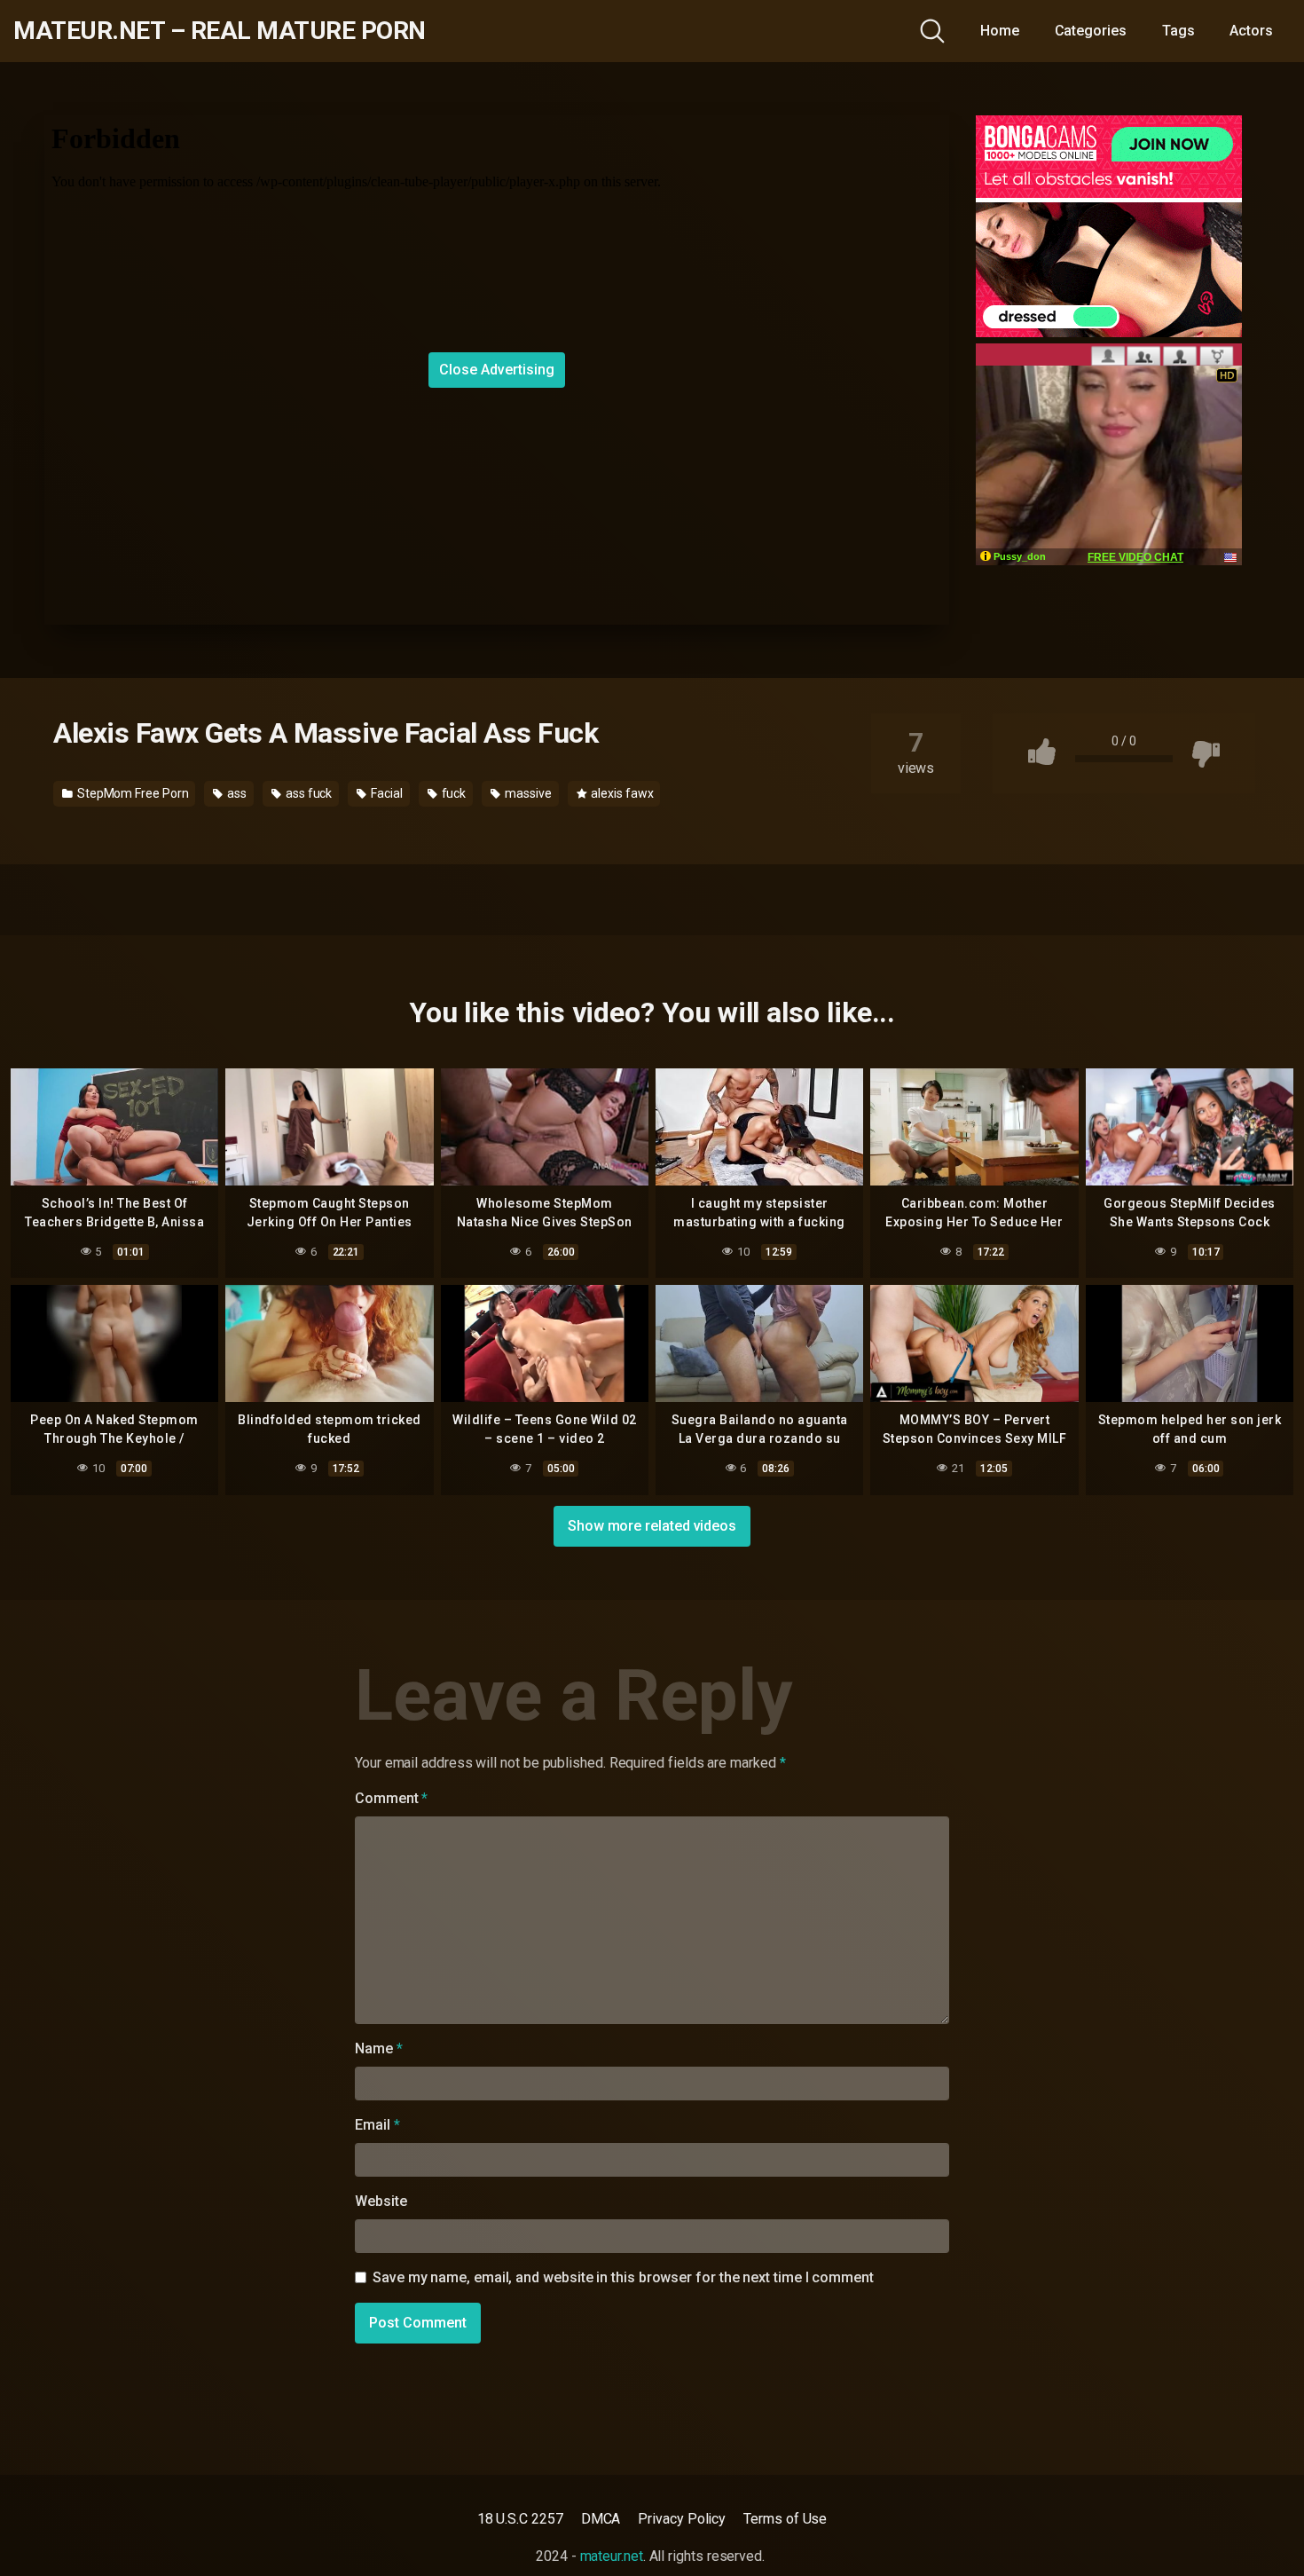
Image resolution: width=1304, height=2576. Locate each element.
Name (379, 2048)
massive (526, 793)
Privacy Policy (682, 2519)
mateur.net (612, 2556)
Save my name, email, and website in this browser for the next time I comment (623, 2277)
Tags (1178, 31)
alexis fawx (621, 793)
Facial (385, 793)
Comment (391, 1798)
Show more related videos (652, 1526)
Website (381, 2201)
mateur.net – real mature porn (220, 31)
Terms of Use (785, 2519)
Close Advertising (497, 370)
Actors (1251, 31)
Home (1000, 31)
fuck (453, 793)
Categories (1091, 31)
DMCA (601, 2519)
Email (377, 2125)
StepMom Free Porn (132, 793)
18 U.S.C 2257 (520, 2519)
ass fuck (307, 793)
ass (236, 793)
